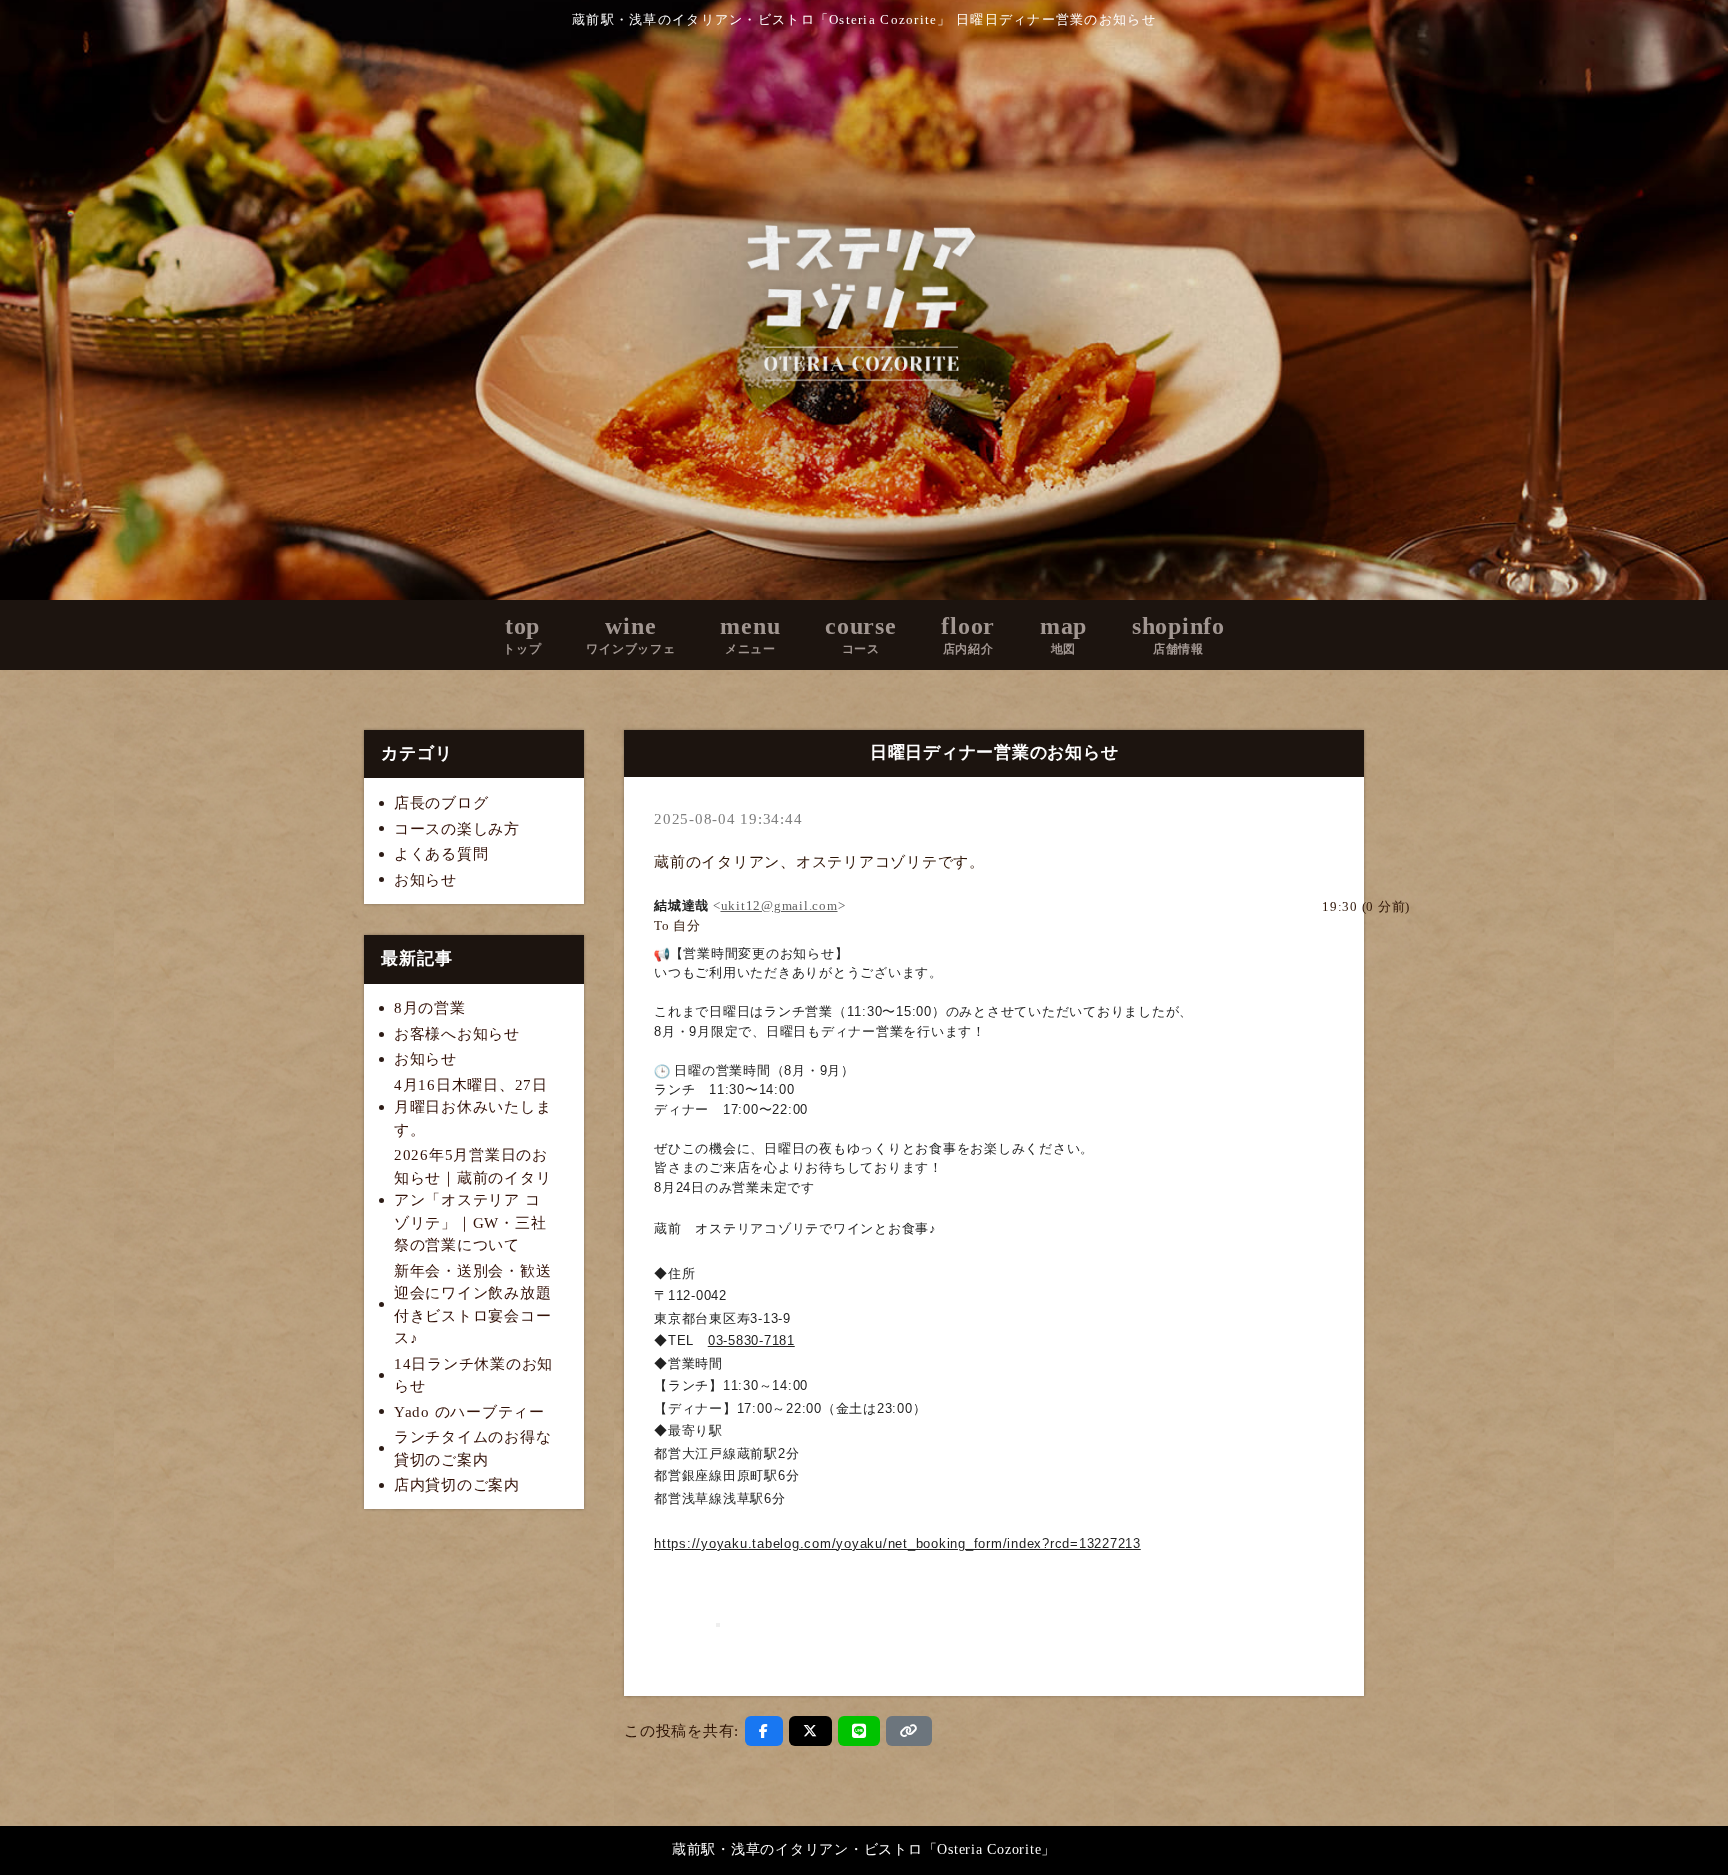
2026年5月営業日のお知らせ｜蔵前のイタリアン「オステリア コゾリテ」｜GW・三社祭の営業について (473, 1200)
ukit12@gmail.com (779, 905)
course (861, 634)
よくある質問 (441, 854)
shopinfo (1178, 634)
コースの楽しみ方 (457, 829)
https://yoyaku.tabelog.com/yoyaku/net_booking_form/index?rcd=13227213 (897, 1543)
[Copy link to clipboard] (909, 1731)
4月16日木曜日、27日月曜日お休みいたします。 (473, 1107)
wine (630, 634)
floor (968, 634)
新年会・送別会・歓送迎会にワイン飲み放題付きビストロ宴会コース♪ (473, 1305)
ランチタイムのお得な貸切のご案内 (473, 1448)
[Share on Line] (859, 1731)
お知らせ (425, 880)
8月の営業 (430, 1008)
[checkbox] (1440, 907)
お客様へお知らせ (457, 1034)
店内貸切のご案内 (457, 1485)
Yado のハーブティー (469, 1412)
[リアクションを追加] (718, 1625)
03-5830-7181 (751, 1340)
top (522, 634)
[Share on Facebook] (764, 1731)
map (1063, 634)
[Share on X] (810, 1731)
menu (750, 634)
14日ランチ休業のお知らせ (473, 1375)
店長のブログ (441, 803)
